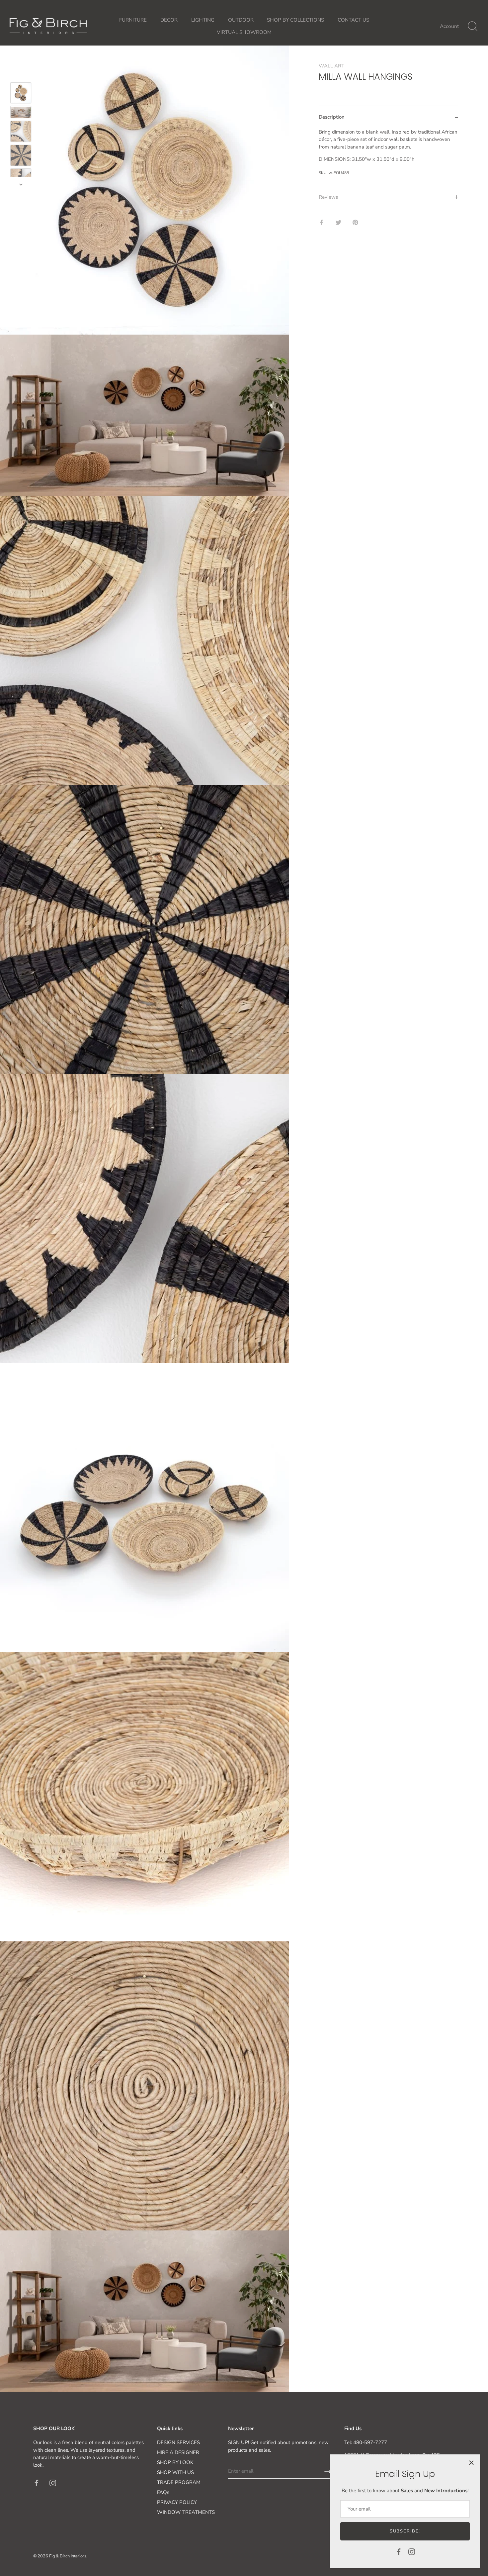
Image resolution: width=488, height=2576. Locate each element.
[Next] (21, 184)
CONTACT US (353, 20)
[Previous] (21, 73)
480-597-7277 (370, 2442)
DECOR (169, 20)
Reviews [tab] (328, 197)
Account (449, 26)
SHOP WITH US (175, 2472)
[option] (21, 94)
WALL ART (331, 66)
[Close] (471, 2463)
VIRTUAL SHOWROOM (244, 32)
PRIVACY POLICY (177, 2502)
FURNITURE (133, 20)
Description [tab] (332, 117)
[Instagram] (412, 2551)
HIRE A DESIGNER (178, 2452)
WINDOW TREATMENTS (186, 2512)
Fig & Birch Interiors (68, 2556)
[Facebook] (399, 2551)
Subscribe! (405, 2531)
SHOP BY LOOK (175, 2462)
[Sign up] (328, 2471)
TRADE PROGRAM (179, 2482)
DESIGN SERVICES (178, 2442)
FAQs (163, 2492)
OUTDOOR (241, 20)
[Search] (472, 26)
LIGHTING (203, 20)
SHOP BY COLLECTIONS (295, 20)
